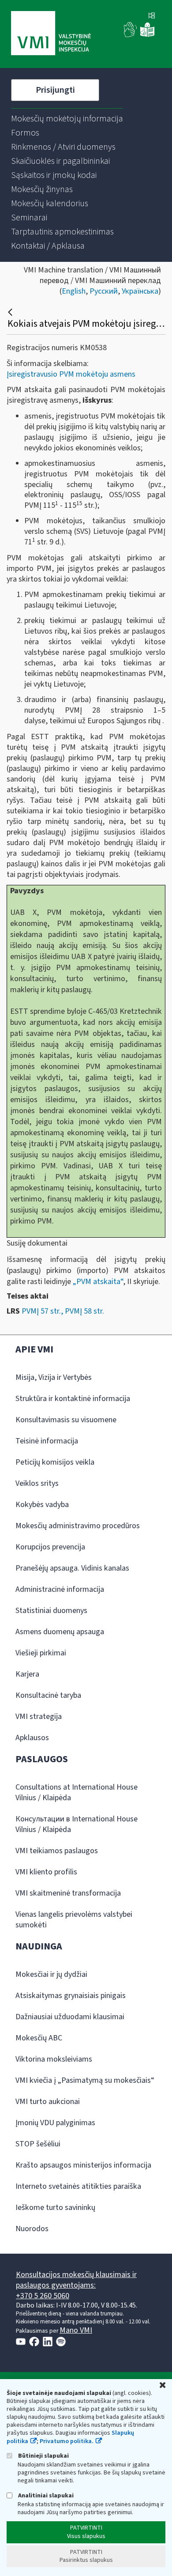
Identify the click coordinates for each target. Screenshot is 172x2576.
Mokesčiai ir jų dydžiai (51, 1974)
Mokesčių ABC (39, 2038)
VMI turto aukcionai (48, 2102)
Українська (140, 291)
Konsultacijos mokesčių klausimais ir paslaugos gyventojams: (76, 2280)
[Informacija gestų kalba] (131, 35)
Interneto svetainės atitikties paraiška (78, 2186)
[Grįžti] (11, 312)
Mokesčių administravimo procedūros (78, 1526)
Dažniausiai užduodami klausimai (70, 2017)
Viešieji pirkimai (41, 1653)
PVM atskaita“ (100, 1282)
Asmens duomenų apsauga (60, 1632)
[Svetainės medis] (152, 16)
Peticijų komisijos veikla (55, 1462)
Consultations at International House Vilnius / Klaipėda (77, 1792)
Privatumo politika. (67, 2441)
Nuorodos (32, 2229)
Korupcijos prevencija (50, 1547)
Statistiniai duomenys (51, 1611)
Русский (104, 291)
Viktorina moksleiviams (54, 2059)
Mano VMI (76, 2330)
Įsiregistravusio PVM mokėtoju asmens (71, 374)
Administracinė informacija (60, 1589)
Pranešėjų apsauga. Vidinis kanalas (72, 1568)
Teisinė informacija (47, 1441)
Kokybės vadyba (42, 1505)
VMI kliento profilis (46, 1872)
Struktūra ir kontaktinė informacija (73, 1399)
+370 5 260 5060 (43, 2296)
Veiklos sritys (37, 1483)
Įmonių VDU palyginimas (55, 2123)
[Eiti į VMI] (51, 34)
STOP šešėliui (38, 2144)
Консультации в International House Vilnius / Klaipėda (77, 1824)
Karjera (27, 1674)
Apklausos (32, 1738)
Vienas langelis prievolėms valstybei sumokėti (74, 1920)
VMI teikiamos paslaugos (57, 1851)
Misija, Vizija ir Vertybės (54, 1377)
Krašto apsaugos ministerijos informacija (83, 2165)
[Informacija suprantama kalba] (147, 35)
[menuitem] (67, 119)
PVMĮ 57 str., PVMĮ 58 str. (63, 1311)
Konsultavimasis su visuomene (66, 1420)
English (74, 291)
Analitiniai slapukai (45, 2495)
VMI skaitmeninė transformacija (68, 1893)
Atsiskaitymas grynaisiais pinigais (71, 1996)
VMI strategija (39, 1717)
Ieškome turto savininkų (55, 2208)
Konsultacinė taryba (48, 1695)
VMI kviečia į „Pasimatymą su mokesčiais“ (85, 2080)
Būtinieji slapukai (43, 2456)
